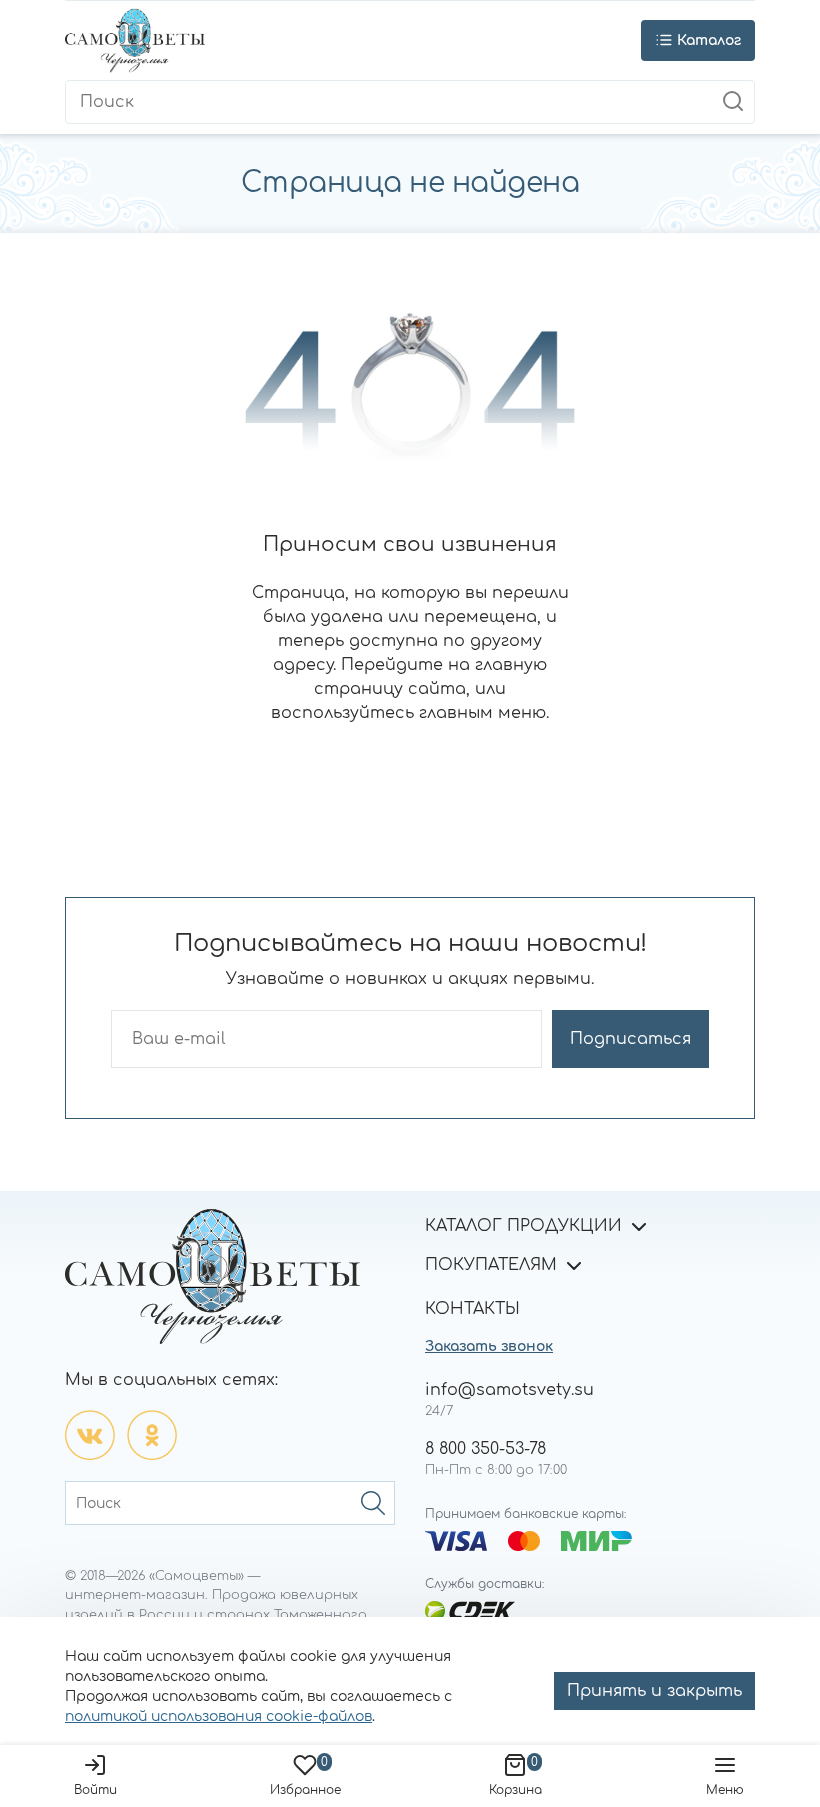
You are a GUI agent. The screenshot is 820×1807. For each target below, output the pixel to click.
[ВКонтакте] (90, 1435)
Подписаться (630, 1039)
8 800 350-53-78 (485, 1449)
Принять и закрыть (654, 1691)
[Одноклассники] (152, 1435)
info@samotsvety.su (509, 1390)
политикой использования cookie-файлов (218, 1716)
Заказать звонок (489, 1346)
